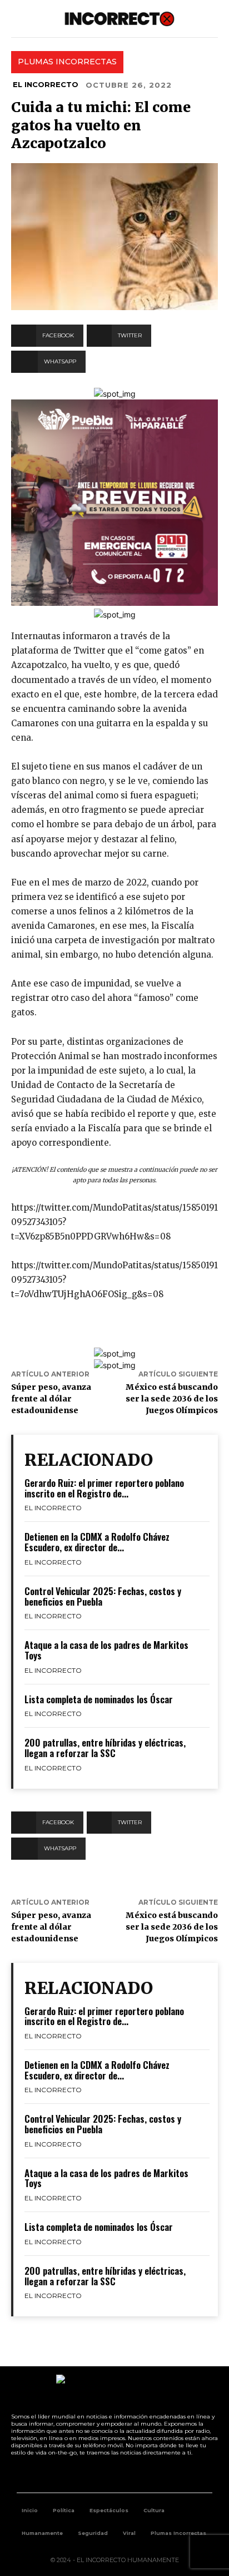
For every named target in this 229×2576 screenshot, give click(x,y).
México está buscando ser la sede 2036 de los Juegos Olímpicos (172, 1399)
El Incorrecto (46, 84)
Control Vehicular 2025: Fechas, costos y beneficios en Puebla (103, 1596)
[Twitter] (102, 2474)
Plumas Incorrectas (67, 62)
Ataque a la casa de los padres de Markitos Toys (106, 1650)
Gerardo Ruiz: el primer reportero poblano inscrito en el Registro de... (104, 1488)
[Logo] (120, 19)
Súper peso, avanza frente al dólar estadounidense (51, 1399)
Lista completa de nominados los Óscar (99, 1699)
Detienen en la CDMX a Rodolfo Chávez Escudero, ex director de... (97, 1542)
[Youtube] (127, 2474)
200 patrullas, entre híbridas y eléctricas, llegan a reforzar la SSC (105, 1748)
